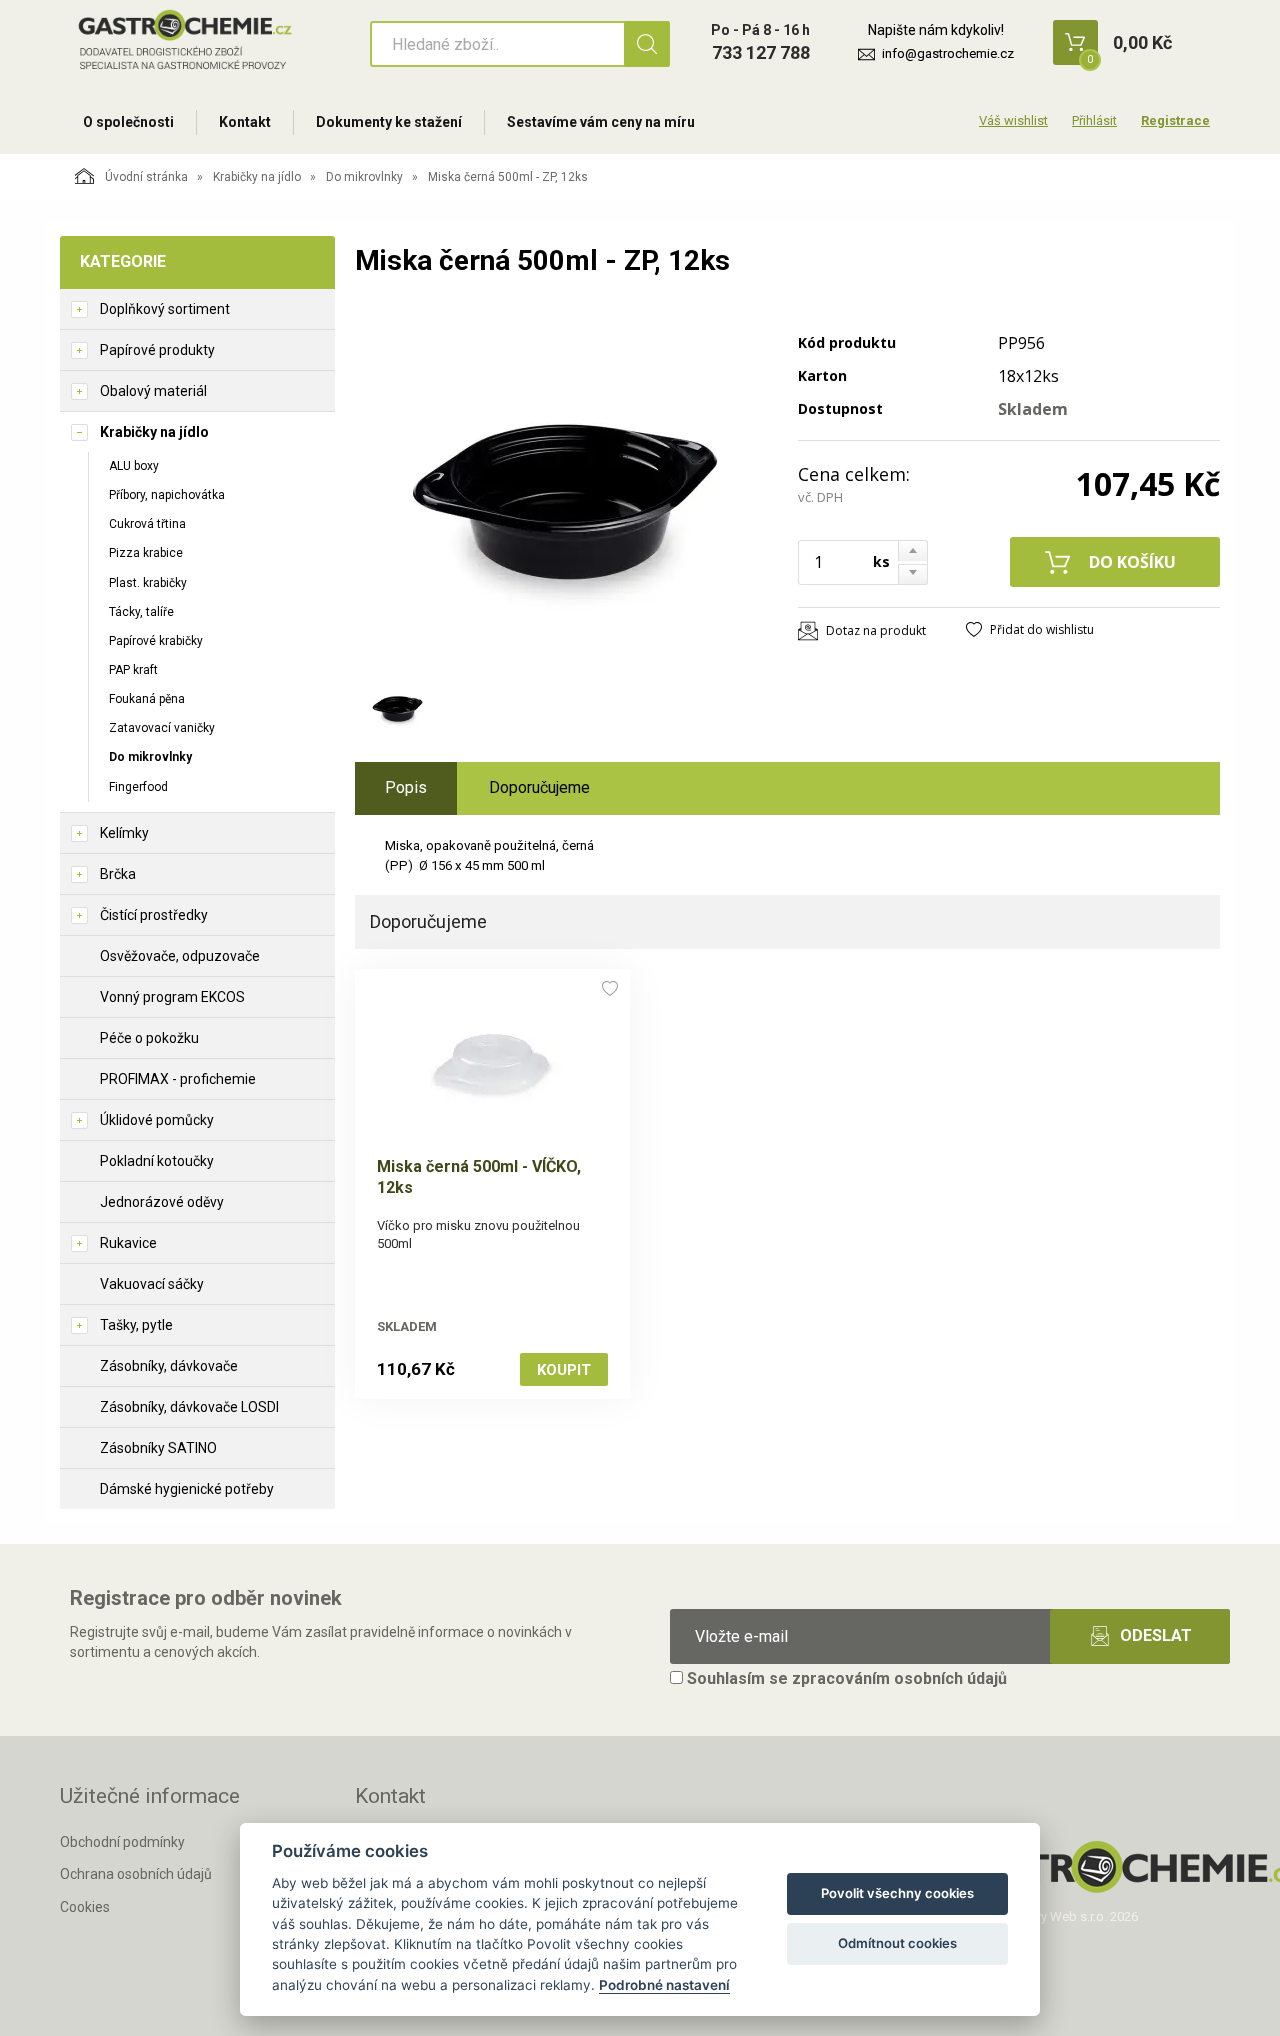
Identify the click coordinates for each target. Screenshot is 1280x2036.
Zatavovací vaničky (162, 728)
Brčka (118, 874)
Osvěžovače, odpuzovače (180, 956)
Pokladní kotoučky (157, 1161)
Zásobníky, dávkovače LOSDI (189, 1407)
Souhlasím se (845, 1678)
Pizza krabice (146, 553)
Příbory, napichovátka (167, 495)
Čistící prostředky (154, 915)
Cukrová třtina (147, 524)
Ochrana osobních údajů (136, 1874)
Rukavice (128, 1243)
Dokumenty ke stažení (389, 122)
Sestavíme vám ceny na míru (601, 122)
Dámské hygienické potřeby (187, 1489)
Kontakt (245, 122)
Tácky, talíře (141, 612)
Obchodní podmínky (122, 1842)
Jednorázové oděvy (162, 1202)
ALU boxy (134, 466)
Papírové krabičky (156, 641)
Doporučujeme (539, 787)
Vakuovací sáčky (152, 1284)
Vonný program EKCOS (172, 997)
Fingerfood (138, 787)
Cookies (85, 1907)
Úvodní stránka (146, 177)
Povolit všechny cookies (897, 1893)
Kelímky (124, 833)
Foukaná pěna (147, 699)
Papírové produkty (157, 350)
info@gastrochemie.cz (948, 53)
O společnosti (128, 122)
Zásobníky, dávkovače (169, 1366)
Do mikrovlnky (364, 177)
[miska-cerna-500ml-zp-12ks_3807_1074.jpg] (565, 487)
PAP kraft (133, 670)
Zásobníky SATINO (158, 1448)
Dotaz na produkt (876, 630)
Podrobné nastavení (664, 1985)
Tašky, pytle (136, 1325)
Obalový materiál (153, 391)
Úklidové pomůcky (157, 1120)
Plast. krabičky (148, 583)
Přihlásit (1094, 120)
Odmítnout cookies (897, 1943)
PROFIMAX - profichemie (178, 1079)
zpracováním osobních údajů (899, 1678)
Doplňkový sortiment (165, 309)
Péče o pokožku (149, 1038)
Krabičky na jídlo (257, 177)
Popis (406, 787)
